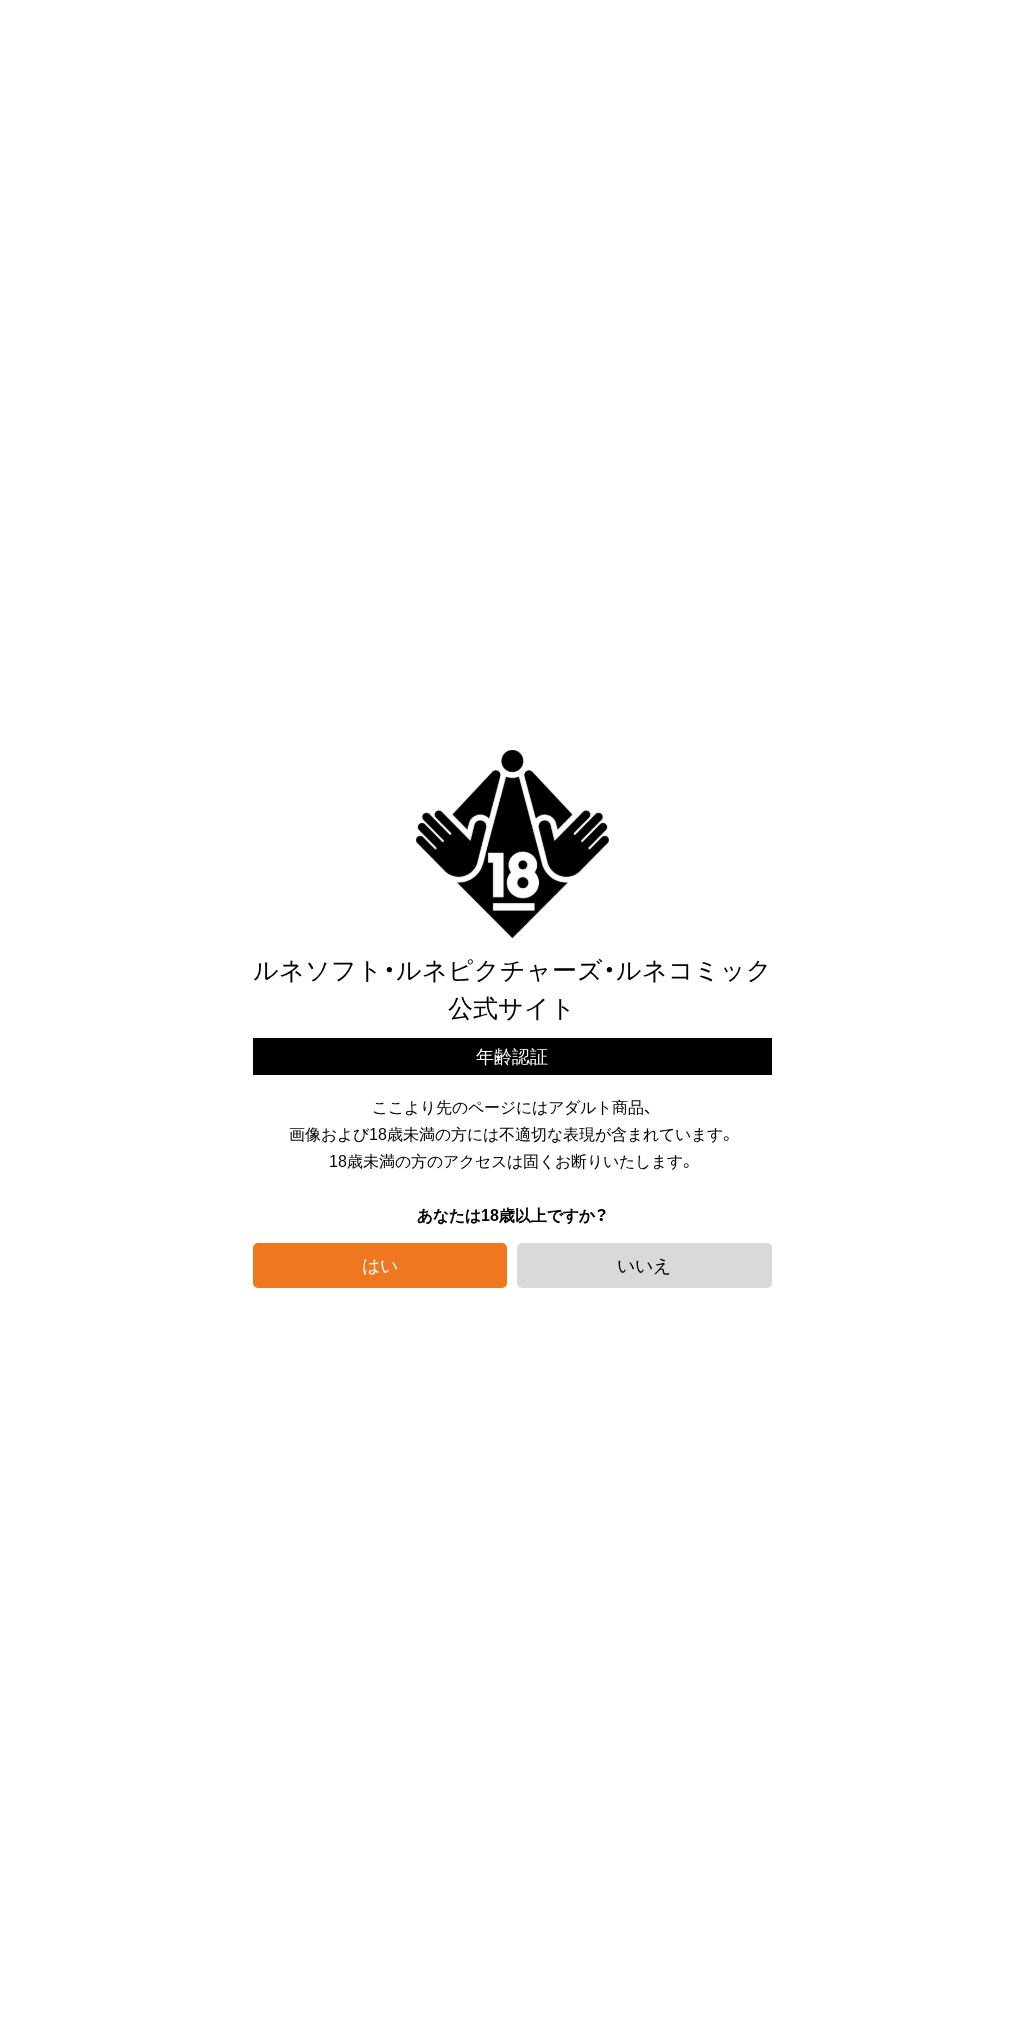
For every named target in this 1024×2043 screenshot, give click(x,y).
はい (380, 1264)
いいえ (644, 1264)
